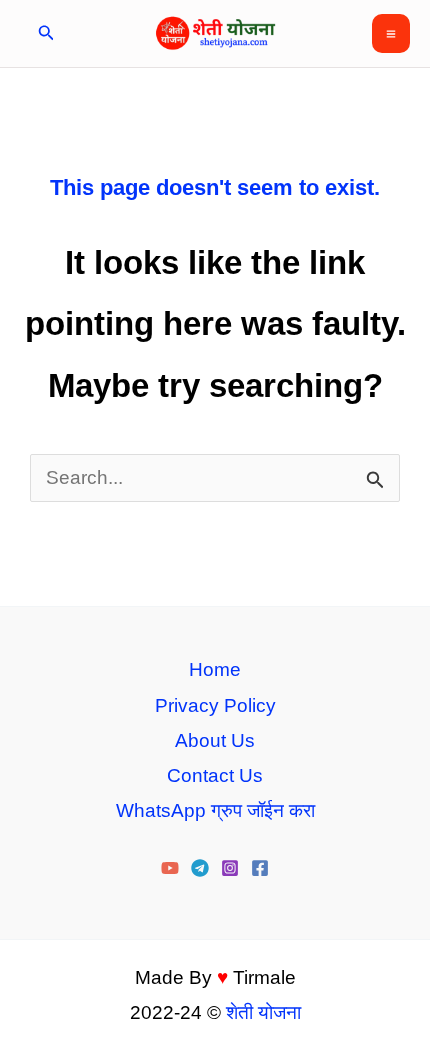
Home (215, 669)
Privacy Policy (215, 705)
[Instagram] (230, 868)
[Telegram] (200, 868)
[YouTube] (170, 868)
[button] (46, 33)
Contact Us (215, 775)
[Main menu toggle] (391, 33)
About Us (215, 740)
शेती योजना (263, 1012)
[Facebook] (260, 868)
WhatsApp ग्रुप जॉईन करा (215, 810)
